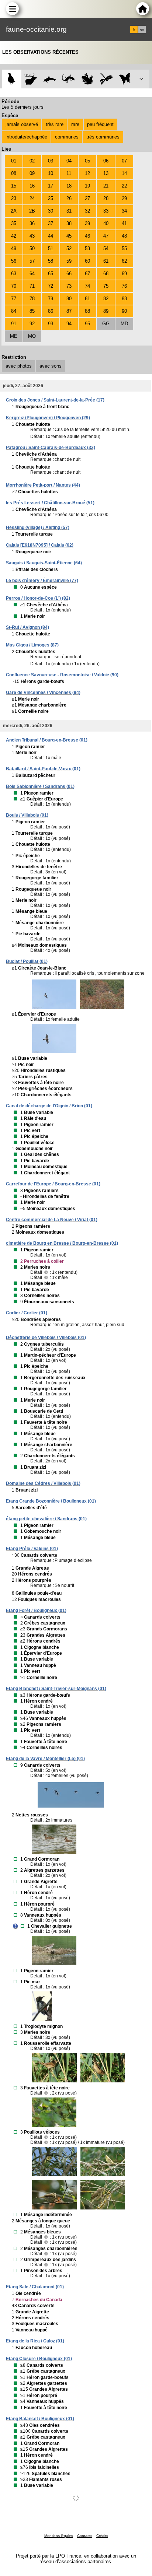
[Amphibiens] (87, 79)
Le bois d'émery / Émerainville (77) (42, 581)
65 (51, 274)
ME (14, 336)
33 (106, 211)
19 (87, 186)
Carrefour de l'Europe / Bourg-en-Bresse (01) (53, 1184)
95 (87, 324)
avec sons (51, 366)
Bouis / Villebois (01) (27, 815)
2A (14, 211)
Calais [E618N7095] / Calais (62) (40, 545)
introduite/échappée (26, 137)
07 (124, 161)
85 (32, 311)
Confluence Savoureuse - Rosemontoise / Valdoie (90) (62, 675)
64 (32, 274)
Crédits (102, 2536)
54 (106, 248)
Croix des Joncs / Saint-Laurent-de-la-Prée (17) (55, 400)
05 (87, 161)
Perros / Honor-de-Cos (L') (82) (38, 598)
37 (51, 223)
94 (69, 324)
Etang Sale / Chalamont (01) (35, 2287)
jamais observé (22, 124)
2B (32, 211)
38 (69, 223)
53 (87, 248)
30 (51, 211)
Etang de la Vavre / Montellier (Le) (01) (45, 1759)
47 (106, 236)
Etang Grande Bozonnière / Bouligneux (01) (51, 1501)
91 (14, 324)
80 (69, 299)
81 (87, 299)
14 (124, 173)
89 (106, 311)
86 (51, 311)
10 (51, 173)
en (142, 29)
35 (14, 223)
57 (32, 261)
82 (106, 299)
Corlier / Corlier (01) (27, 1313)
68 (106, 274)
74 (87, 286)
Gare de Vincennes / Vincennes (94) (43, 693)
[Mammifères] (31, 79)
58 (51, 261)
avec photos (19, 366)
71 (32, 286)
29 (124, 198)
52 (69, 248)
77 (14, 299)
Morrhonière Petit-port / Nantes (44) (43, 485)
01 (14, 161)
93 (51, 324)
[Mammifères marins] (50, 79)
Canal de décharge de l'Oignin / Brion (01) (49, 1106)
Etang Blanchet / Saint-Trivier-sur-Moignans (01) (56, 1689)
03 (51, 161)
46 (87, 236)
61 (106, 261)
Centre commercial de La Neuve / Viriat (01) (52, 1220)
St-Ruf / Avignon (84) (27, 627)
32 (87, 211)
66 (69, 274)
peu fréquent (100, 124)
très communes (103, 137)
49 (14, 248)
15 (14, 186)
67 (87, 274)
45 (69, 236)
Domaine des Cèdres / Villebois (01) (43, 1483)
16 (32, 186)
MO (32, 336)
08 (14, 173)
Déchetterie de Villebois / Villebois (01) (46, 1338)
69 (124, 274)
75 (106, 286)
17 (51, 186)
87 (69, 311)
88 (87, 311)
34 (124, 211)
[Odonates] (106, 79)
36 (32, 223)
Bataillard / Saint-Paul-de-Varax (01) (43, 769)
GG (106, 324)
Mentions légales (59, 2536)
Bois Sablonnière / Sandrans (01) (40, 786)
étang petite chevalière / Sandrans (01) (46, 1519)
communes (67, 137)
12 (87, 173)
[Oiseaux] (12, 79)
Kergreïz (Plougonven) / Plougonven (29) (48, 418)
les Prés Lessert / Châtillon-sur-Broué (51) (50, 503)
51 (51, 248)
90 (124, 311)
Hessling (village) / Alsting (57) (38, 528)
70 (14, 286)
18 (69, 186)
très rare (55, 124)
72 (51, 286)
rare (75, 124)
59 (69, 261)
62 (124, 261)
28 (106, 198)
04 (69, 161)
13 (106, 173)
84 (14, 311)
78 (32, 299)
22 (124, 186)
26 (69, 198)
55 (124, 248)
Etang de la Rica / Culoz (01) (35, 2341)
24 (32, 198)
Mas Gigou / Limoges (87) (32, 645)
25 (51, 198)
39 (87, 223)
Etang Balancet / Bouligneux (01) (40, 2419)
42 (14, 236)
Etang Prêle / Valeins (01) (32, 1549)
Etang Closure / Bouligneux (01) (39, 2359)
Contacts (85, 2536)
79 (51, 299)
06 (106, 161)
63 (14, 274)
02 (32, 161)
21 (106, 186)
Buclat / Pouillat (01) (27, 961)
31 (69, 211)
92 (32, 324)
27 (87, 198)
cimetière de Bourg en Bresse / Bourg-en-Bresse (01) (62, 1243)
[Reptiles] (68, 79)
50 (32, 248)
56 (14, 261)
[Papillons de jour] (125, 79)
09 (32, 173)
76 (124, 286)
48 (124, 236)
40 (106, 223)
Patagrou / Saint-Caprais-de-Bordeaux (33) (51, 448)
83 (124, 299)
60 (87, 261)
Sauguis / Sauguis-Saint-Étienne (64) (44, 563)
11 (69, 173)
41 (124, 223)
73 (69, 286)
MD (124, 324)
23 (14, 198)
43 (32, 236)
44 (51, 236)
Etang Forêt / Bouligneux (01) (36, 1611)
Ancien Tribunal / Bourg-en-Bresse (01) (47, 740)
